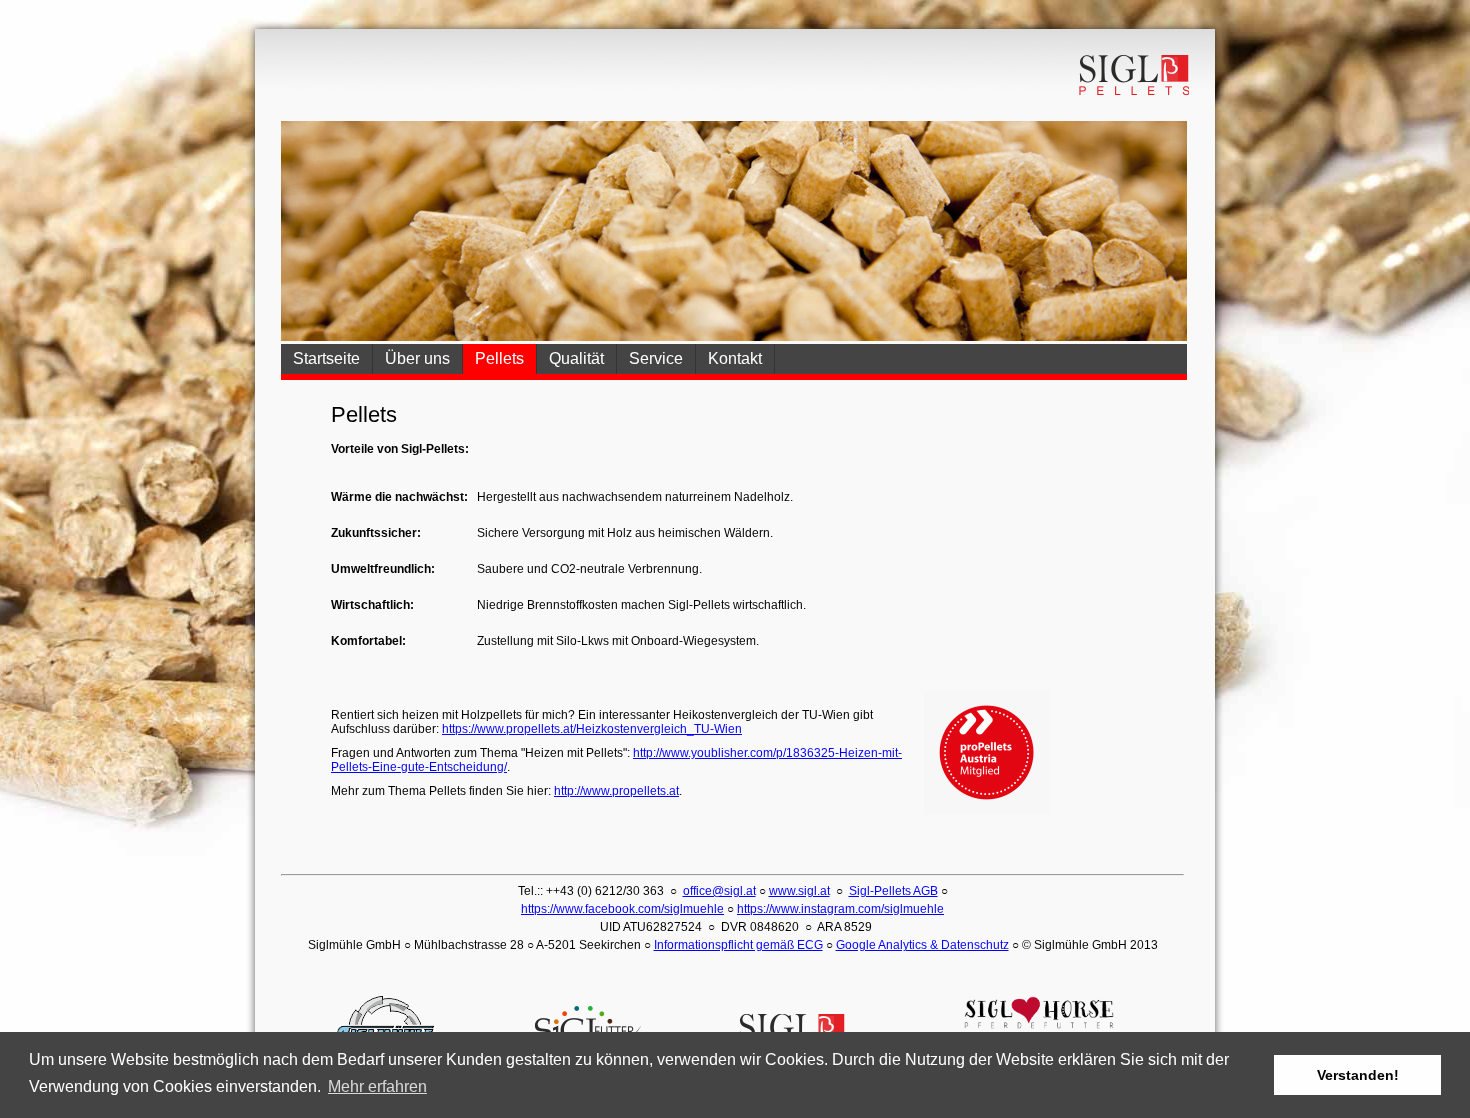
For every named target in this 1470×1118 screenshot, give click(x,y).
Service (656, 358)
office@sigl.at (719, 891)
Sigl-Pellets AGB (893, 891)
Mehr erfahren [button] (377, 1086)
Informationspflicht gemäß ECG (738, 945)
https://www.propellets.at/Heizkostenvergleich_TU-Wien (592, 729)
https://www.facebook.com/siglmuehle (622, 909)
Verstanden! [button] (1358, 1075)
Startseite (326, 358)
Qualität (576, 358)
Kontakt (735, 358)
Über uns (417, 358)
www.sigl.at (799, 891)
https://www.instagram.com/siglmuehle (840, 909)
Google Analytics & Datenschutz (922, 945)
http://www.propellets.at (616, 791)
